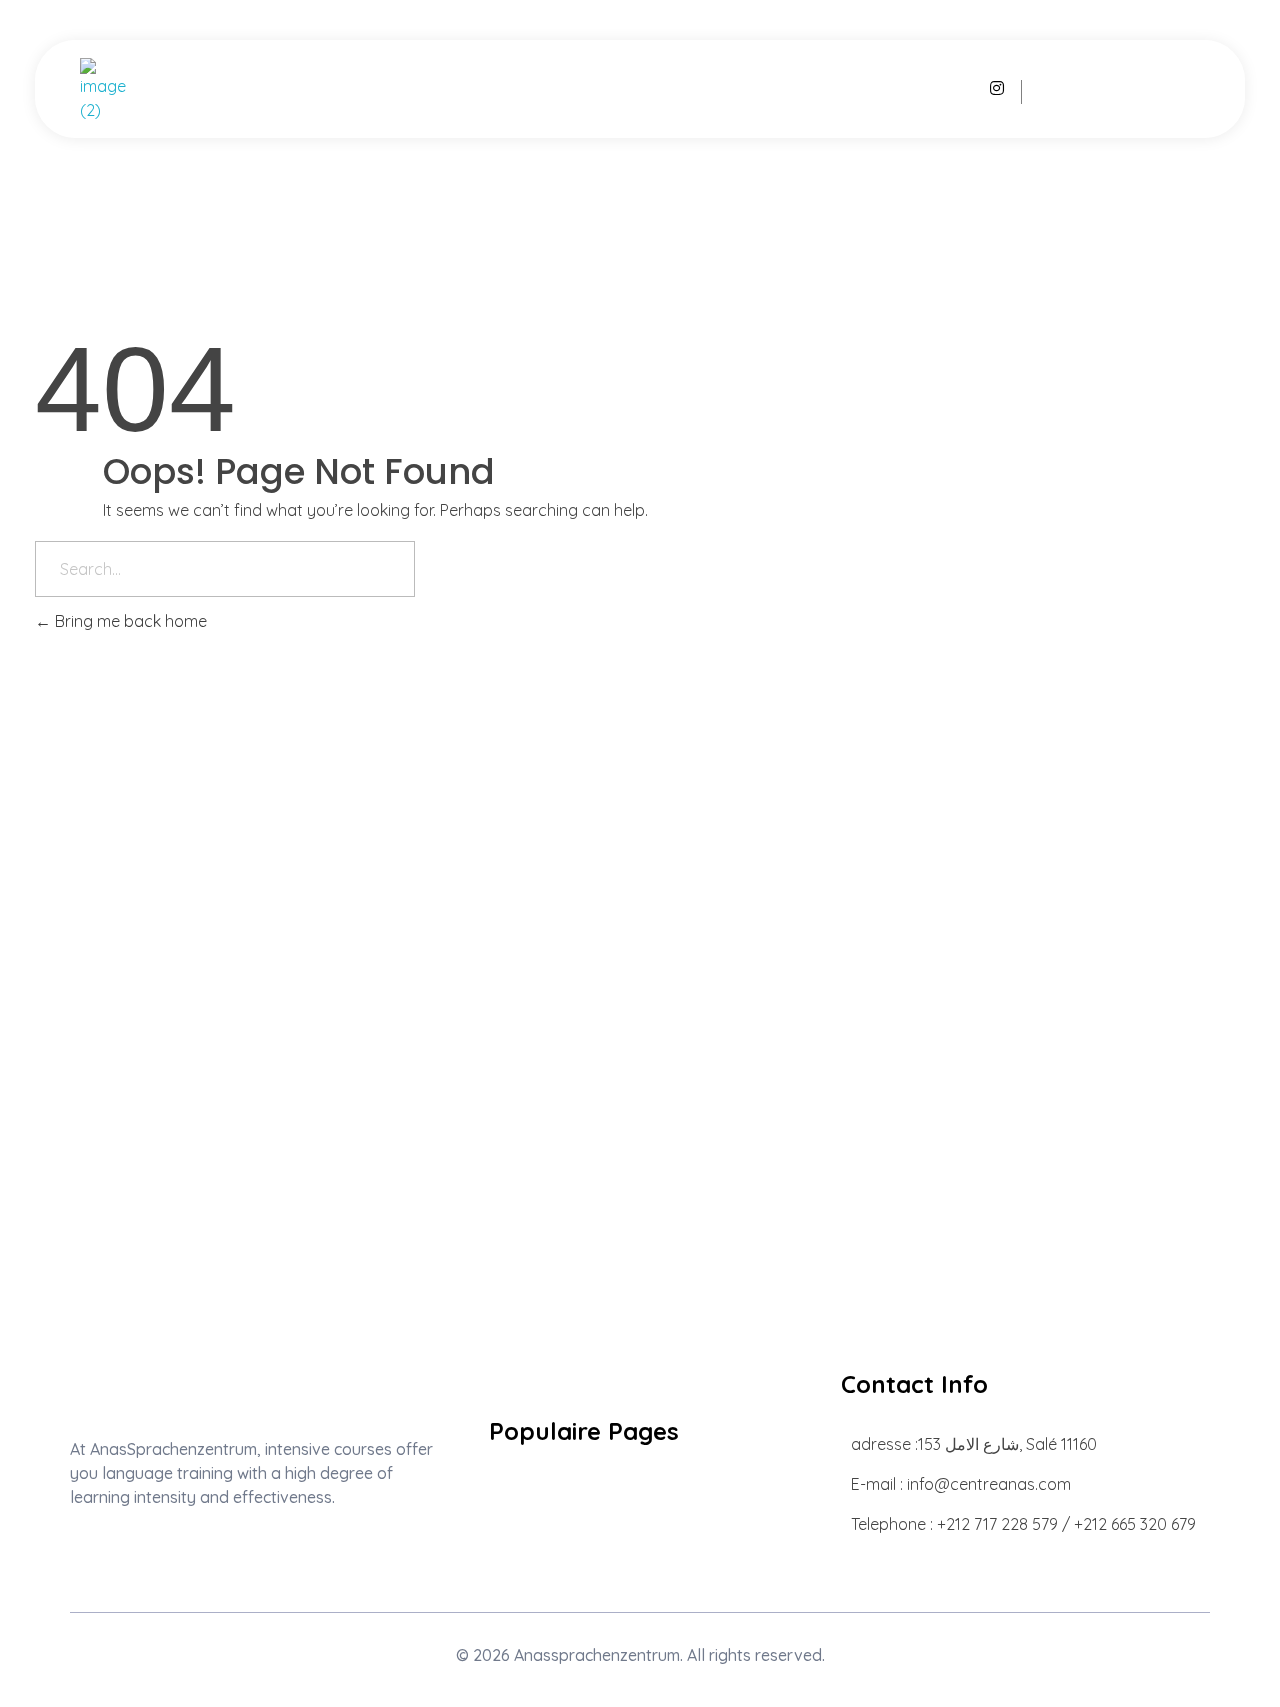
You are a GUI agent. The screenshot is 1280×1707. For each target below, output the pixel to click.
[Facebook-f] (138, 1552)
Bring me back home (129, 621)
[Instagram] (79, 1552)
